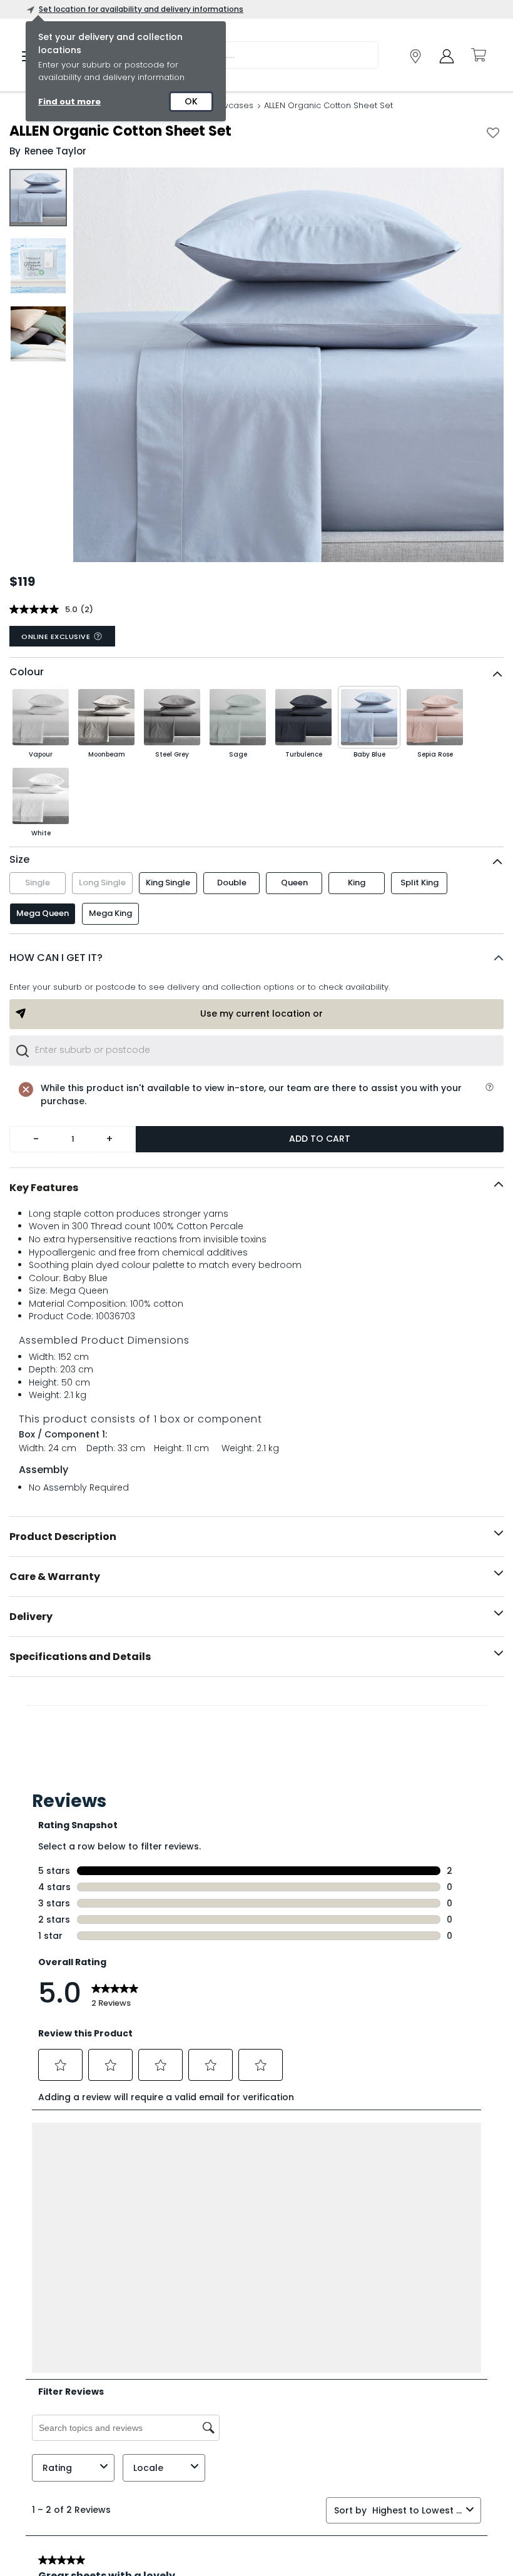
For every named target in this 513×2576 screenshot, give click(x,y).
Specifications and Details (80, 1657)
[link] (415, 56)
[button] (256, 958)
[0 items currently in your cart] (478, 55)
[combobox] (256, 1050)
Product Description (63, 1537)
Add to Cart (320, 1139)
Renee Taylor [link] (55, 151)
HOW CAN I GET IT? (56, 958)
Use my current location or (262, 1014)
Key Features (44, 1188)
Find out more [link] (69, 102)
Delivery (31, 1617)
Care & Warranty (55, 1577)
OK (191, 101)
